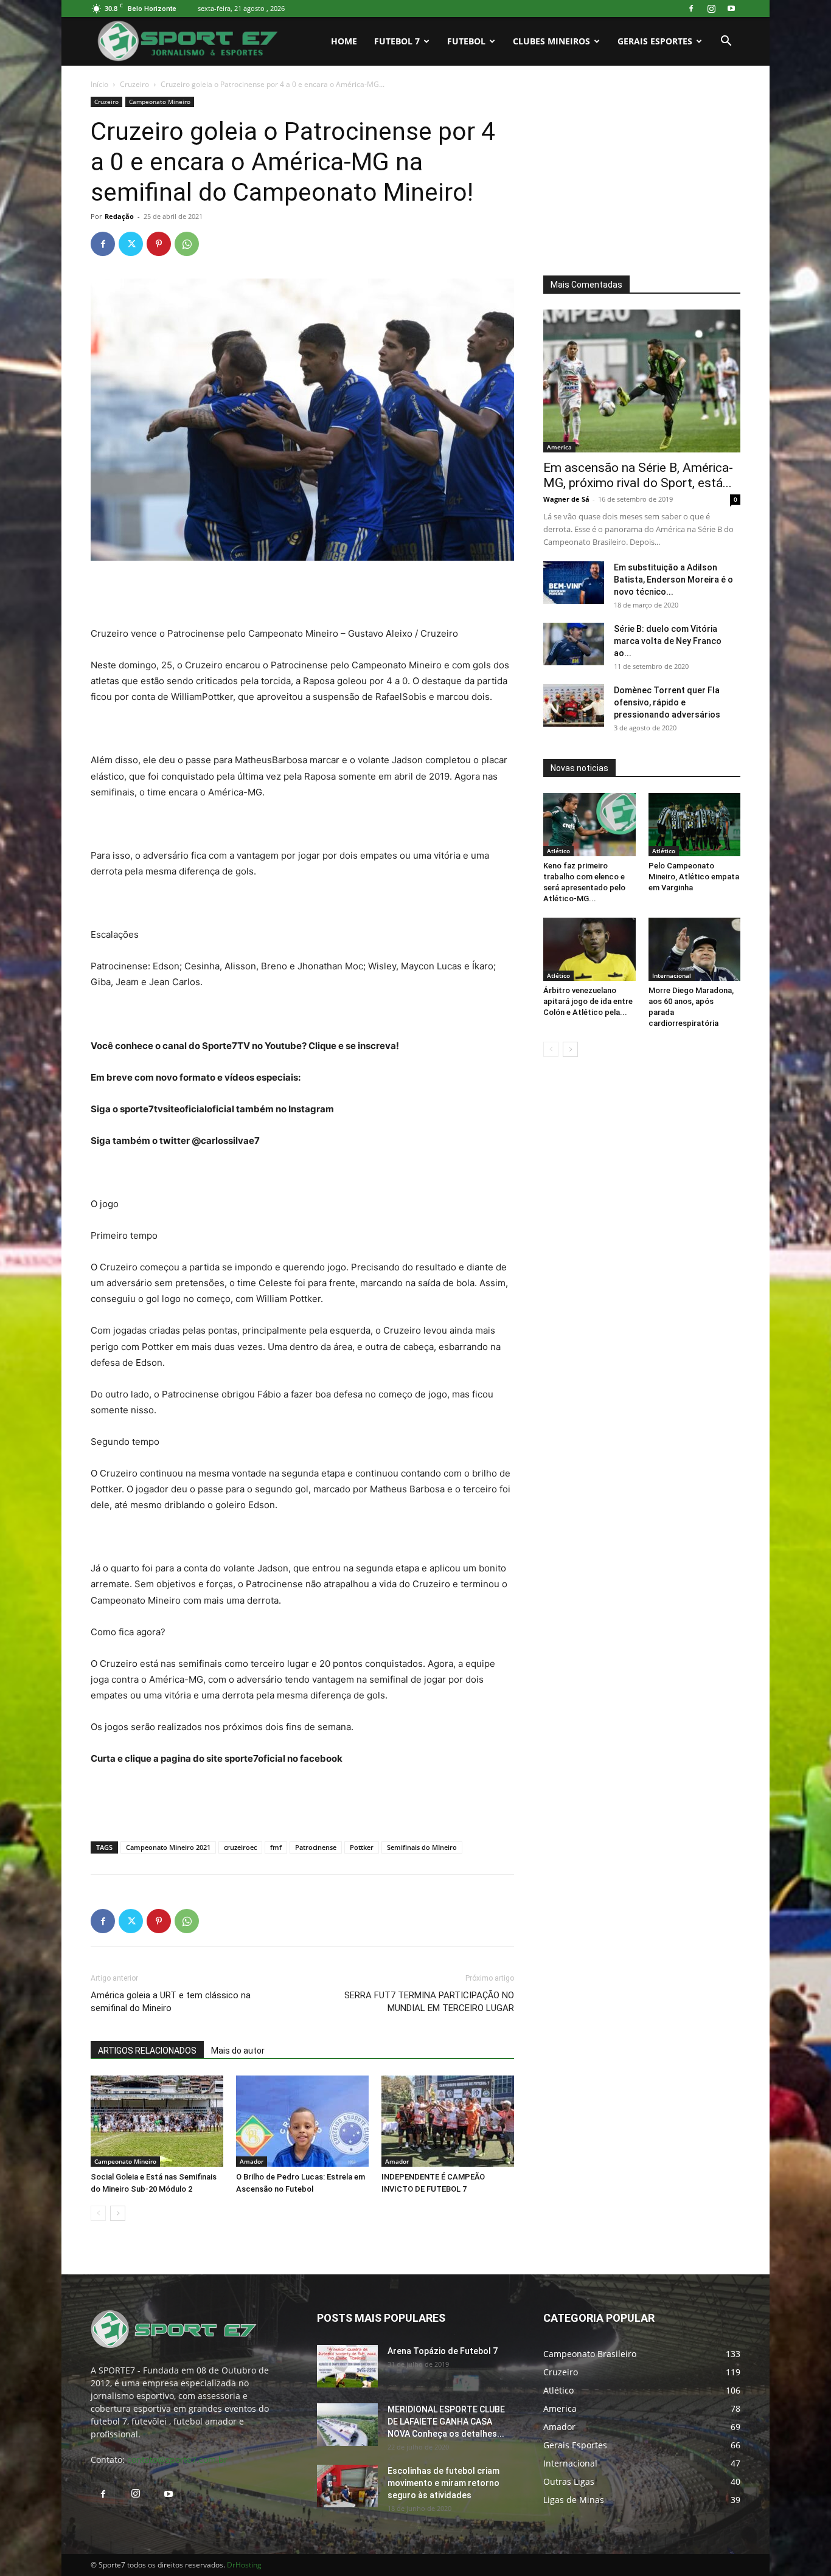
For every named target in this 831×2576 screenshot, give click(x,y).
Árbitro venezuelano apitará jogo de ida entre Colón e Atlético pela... (588, 1001)
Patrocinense (316, 1847)
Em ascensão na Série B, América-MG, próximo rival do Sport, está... (638, 475)
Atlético (558, 851)
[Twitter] (131, 244)
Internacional (672, 975)
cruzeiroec (240, 1847)
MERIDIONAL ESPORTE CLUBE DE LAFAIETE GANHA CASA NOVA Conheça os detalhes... (446, 2422)
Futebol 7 (397, 41)
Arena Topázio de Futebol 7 (443, 2351)
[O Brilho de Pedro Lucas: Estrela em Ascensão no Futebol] (302, 2121)
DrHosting (244, 2565)
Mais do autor (238, 2051)
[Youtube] (731, 9)
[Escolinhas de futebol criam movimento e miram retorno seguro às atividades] (347, 2486)
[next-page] (118, 2213)
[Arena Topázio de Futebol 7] (347, 2366)
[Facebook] (691, 9)
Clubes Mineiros (551, 41)
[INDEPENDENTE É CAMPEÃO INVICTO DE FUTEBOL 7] (448, 2121)
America (559, 447)
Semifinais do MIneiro (422, 1847)
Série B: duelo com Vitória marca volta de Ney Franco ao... (668, 641)
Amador (252, 2161)
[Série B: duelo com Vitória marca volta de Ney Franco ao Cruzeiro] (574, 644)
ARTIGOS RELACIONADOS (147, 2051)
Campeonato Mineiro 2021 (168, 1847)
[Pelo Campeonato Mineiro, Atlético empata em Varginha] (695, 825)
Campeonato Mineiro (160, 102)
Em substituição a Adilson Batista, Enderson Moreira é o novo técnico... (673, 580)
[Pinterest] (159, 244)
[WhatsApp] (187, 244)
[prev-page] (98, 2213)
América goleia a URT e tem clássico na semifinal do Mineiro (171, 2002)
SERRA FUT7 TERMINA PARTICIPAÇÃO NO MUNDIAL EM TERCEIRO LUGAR (429, 2002)
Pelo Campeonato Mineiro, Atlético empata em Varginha (694, 877)
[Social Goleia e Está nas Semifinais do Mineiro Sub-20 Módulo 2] (157, 2121)
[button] (726, 42)
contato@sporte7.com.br (177, 2460)
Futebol (466, 41)
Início (99, 84)
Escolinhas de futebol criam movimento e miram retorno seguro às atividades (443, 2483)
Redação (119, 216)
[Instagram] (711, 9)
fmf (276, 1847)
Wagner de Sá (566, 499)
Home (344, 41)
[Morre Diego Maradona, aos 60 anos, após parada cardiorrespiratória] (695, 949)
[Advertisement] (302, 595)
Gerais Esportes (655, 41)
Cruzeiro (134, 84)
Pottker (362, 1847)
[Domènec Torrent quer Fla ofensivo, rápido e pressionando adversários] (574, 705)
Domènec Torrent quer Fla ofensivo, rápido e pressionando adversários (667, 702)
